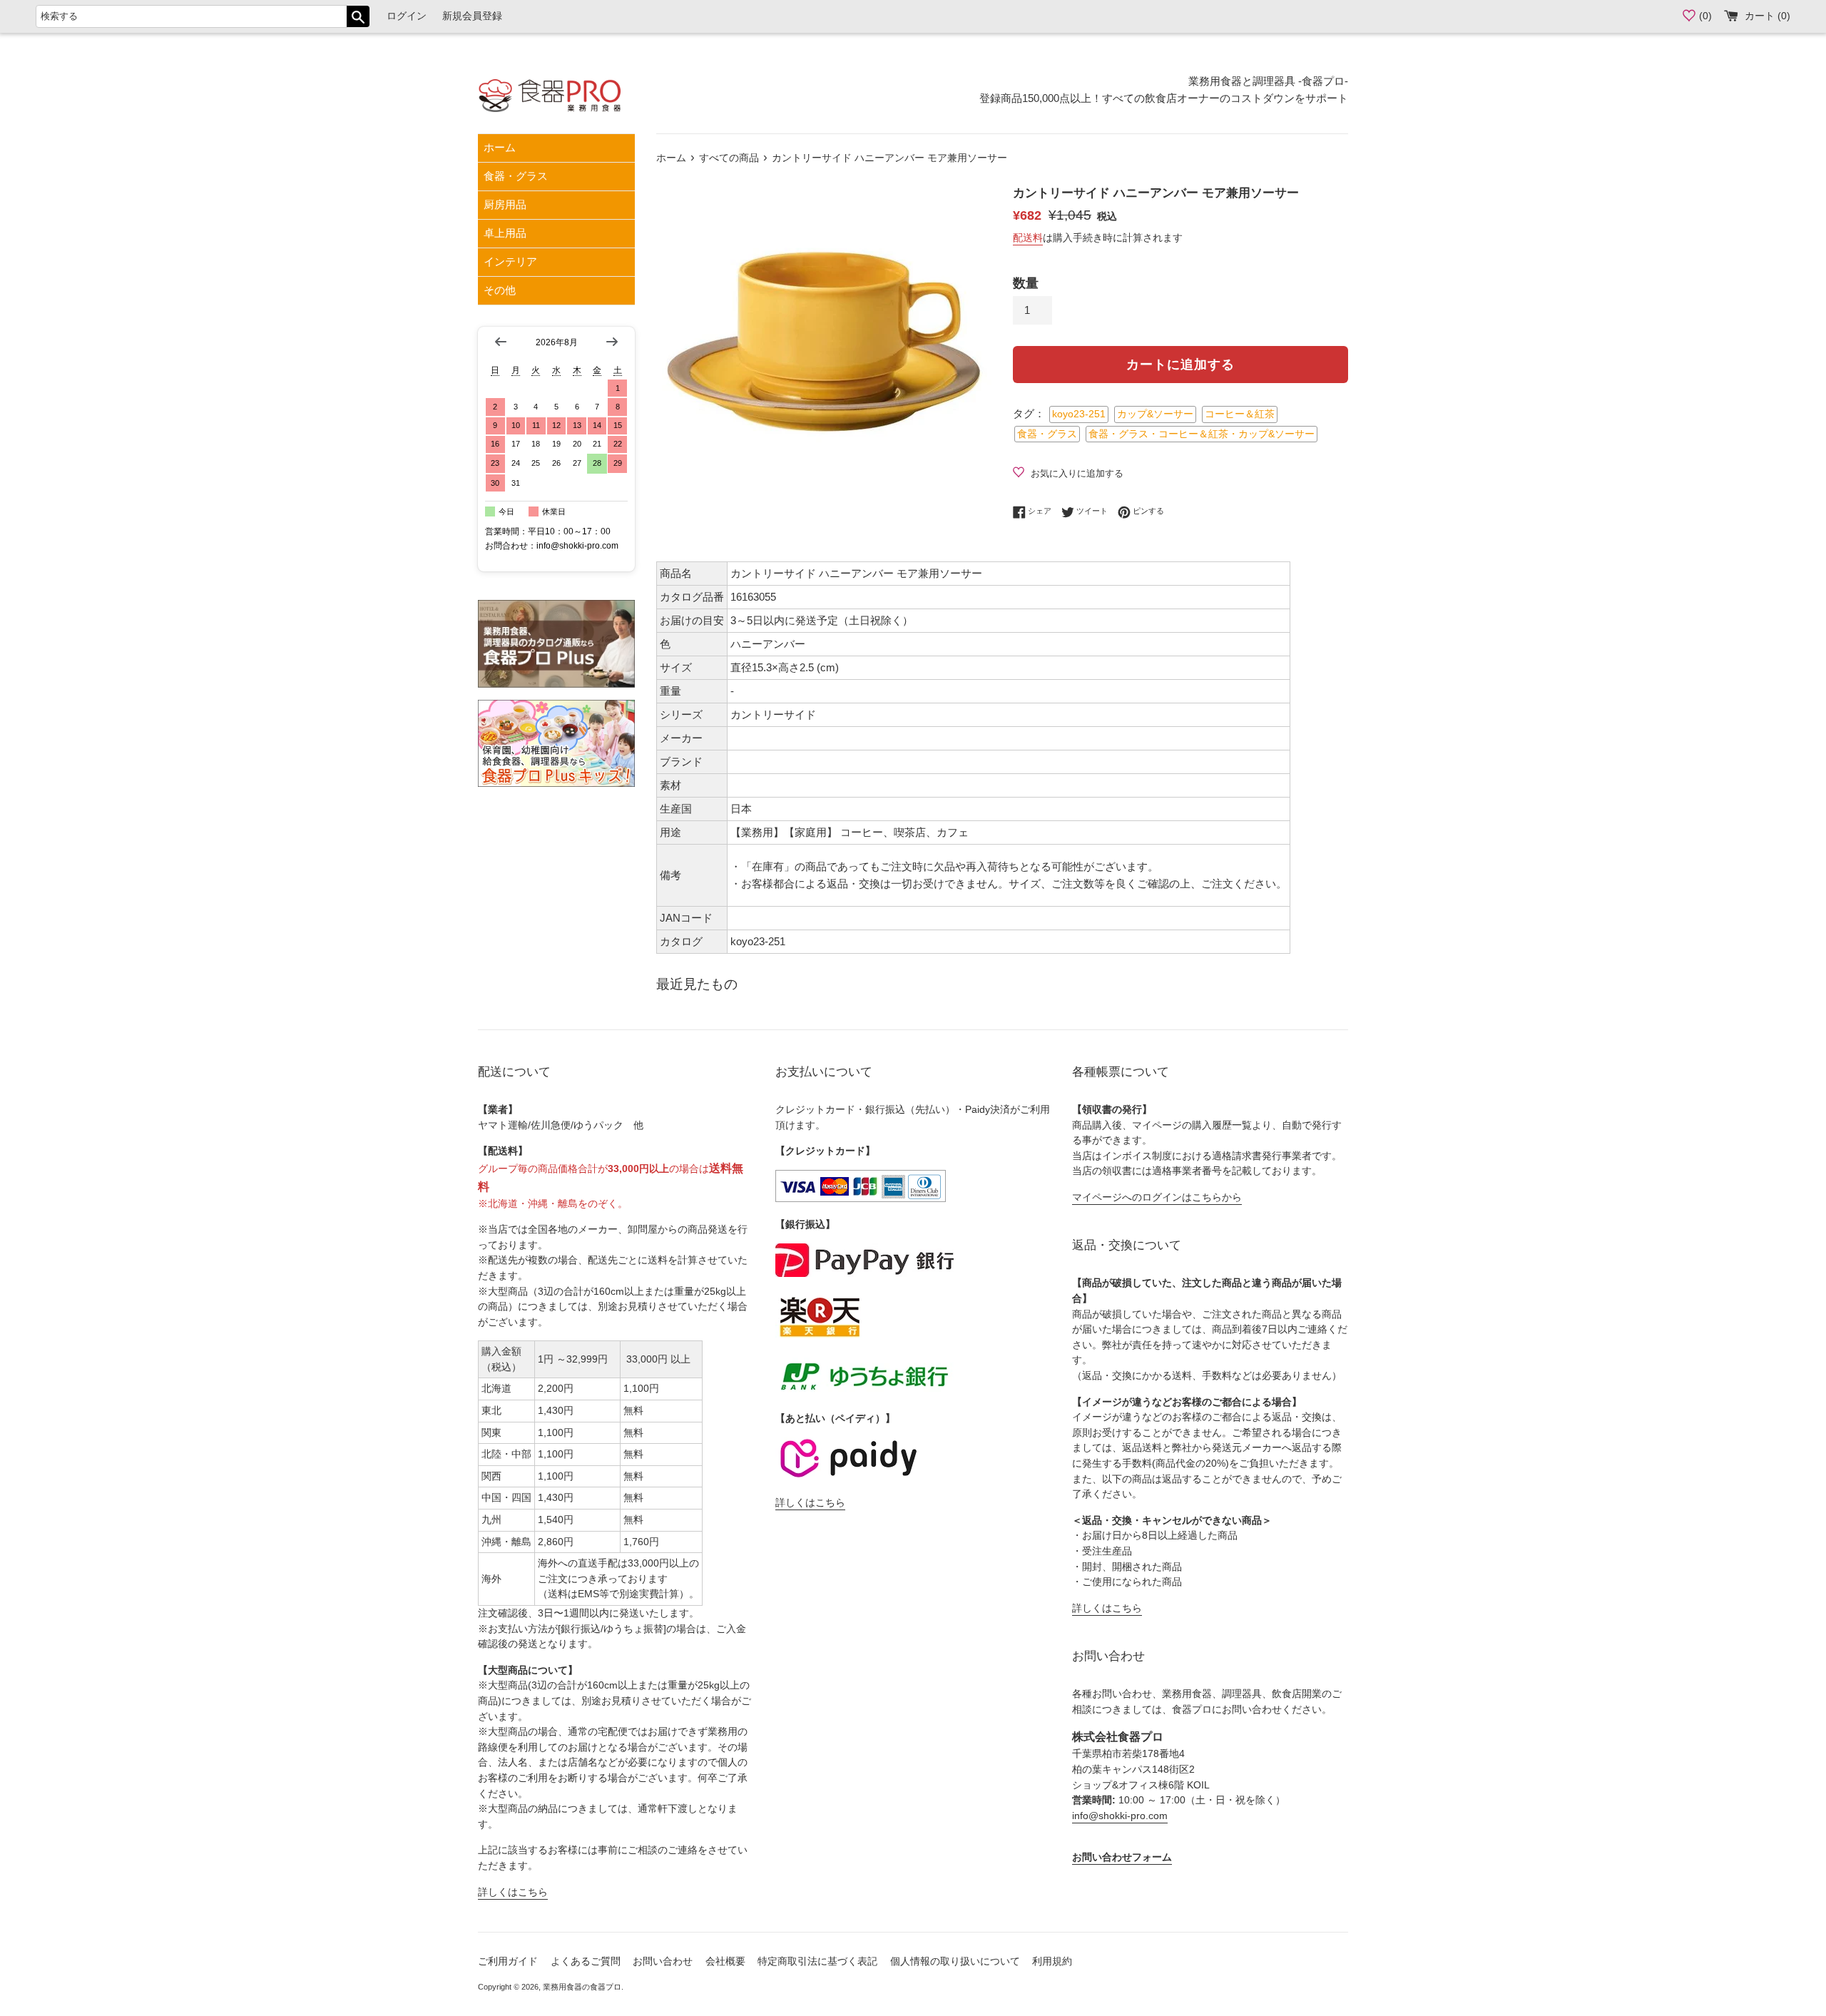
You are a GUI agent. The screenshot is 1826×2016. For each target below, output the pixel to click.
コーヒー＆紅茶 (1240, 414)
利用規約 (1052, 1961)
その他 (500, 290)
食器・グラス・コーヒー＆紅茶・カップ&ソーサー (1202, 434)
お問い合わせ (663, 1961)
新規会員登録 (472, 16)
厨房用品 (505, 204)
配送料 (1028, 238)
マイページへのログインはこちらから (1157, 1197)
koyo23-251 (1079, 414)
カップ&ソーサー (1155, 414)
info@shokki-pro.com (1120, 1816)
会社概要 (725, 1961)
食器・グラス (516, 176)
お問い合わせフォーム (1122, 1857)
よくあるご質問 (586, 1961)
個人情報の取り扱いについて (955, 1961)
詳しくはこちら (513, 1892)
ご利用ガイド (508, 1961)
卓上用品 (505, 233)
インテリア (510, 261)
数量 (1026, 283)
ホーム (500, 147)
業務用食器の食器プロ (582, 1987)
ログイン (407, 16)
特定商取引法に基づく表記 (817, 1961)
